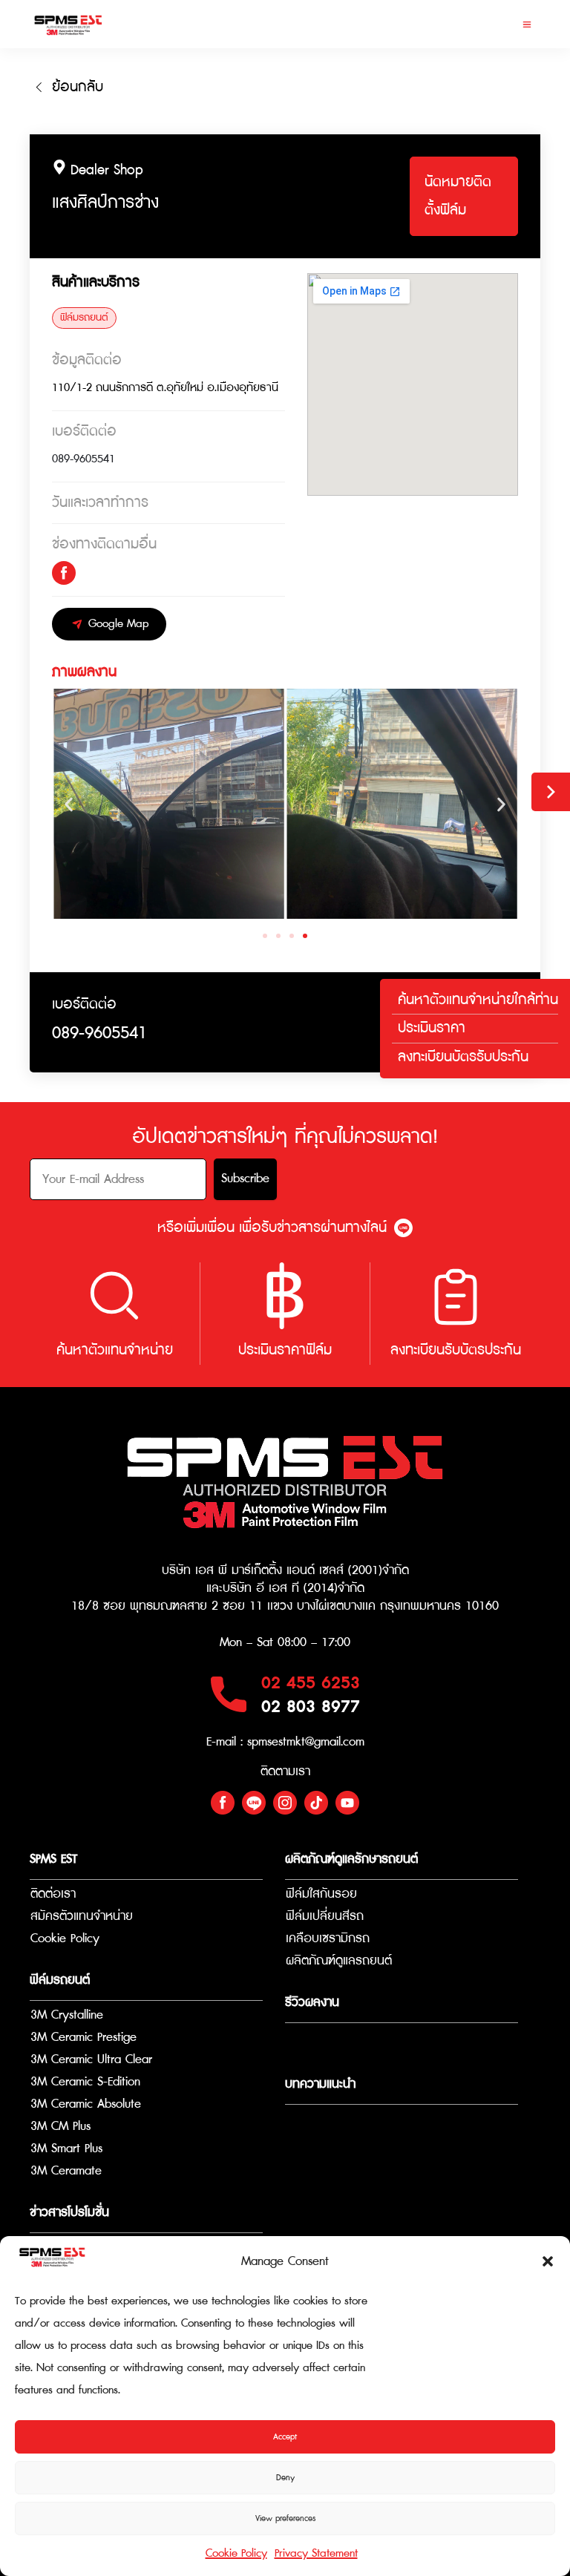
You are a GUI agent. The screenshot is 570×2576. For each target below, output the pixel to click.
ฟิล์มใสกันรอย (321, 1894)
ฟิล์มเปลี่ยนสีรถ (325, 1917)
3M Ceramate (66, 2171)
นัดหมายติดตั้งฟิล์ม (458, 196)
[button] (548, 2261)
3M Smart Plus (66, 2149)
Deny (285, 2478)
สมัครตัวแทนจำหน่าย (82, 1917)
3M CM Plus (60, 2127)
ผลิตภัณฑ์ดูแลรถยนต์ (339, 1961)
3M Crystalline (67, 2015)
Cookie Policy (236, 2553)
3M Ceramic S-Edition (85, 2082)
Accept (285, 2437)
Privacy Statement (316, 2553)
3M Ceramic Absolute (86, 2104)
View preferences (285, 2518)
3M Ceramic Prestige (83, 2038)
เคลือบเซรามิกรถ (328, 1939)
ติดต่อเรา (53, 1894)
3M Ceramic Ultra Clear (91, 2060)
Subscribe (245, 1179)
